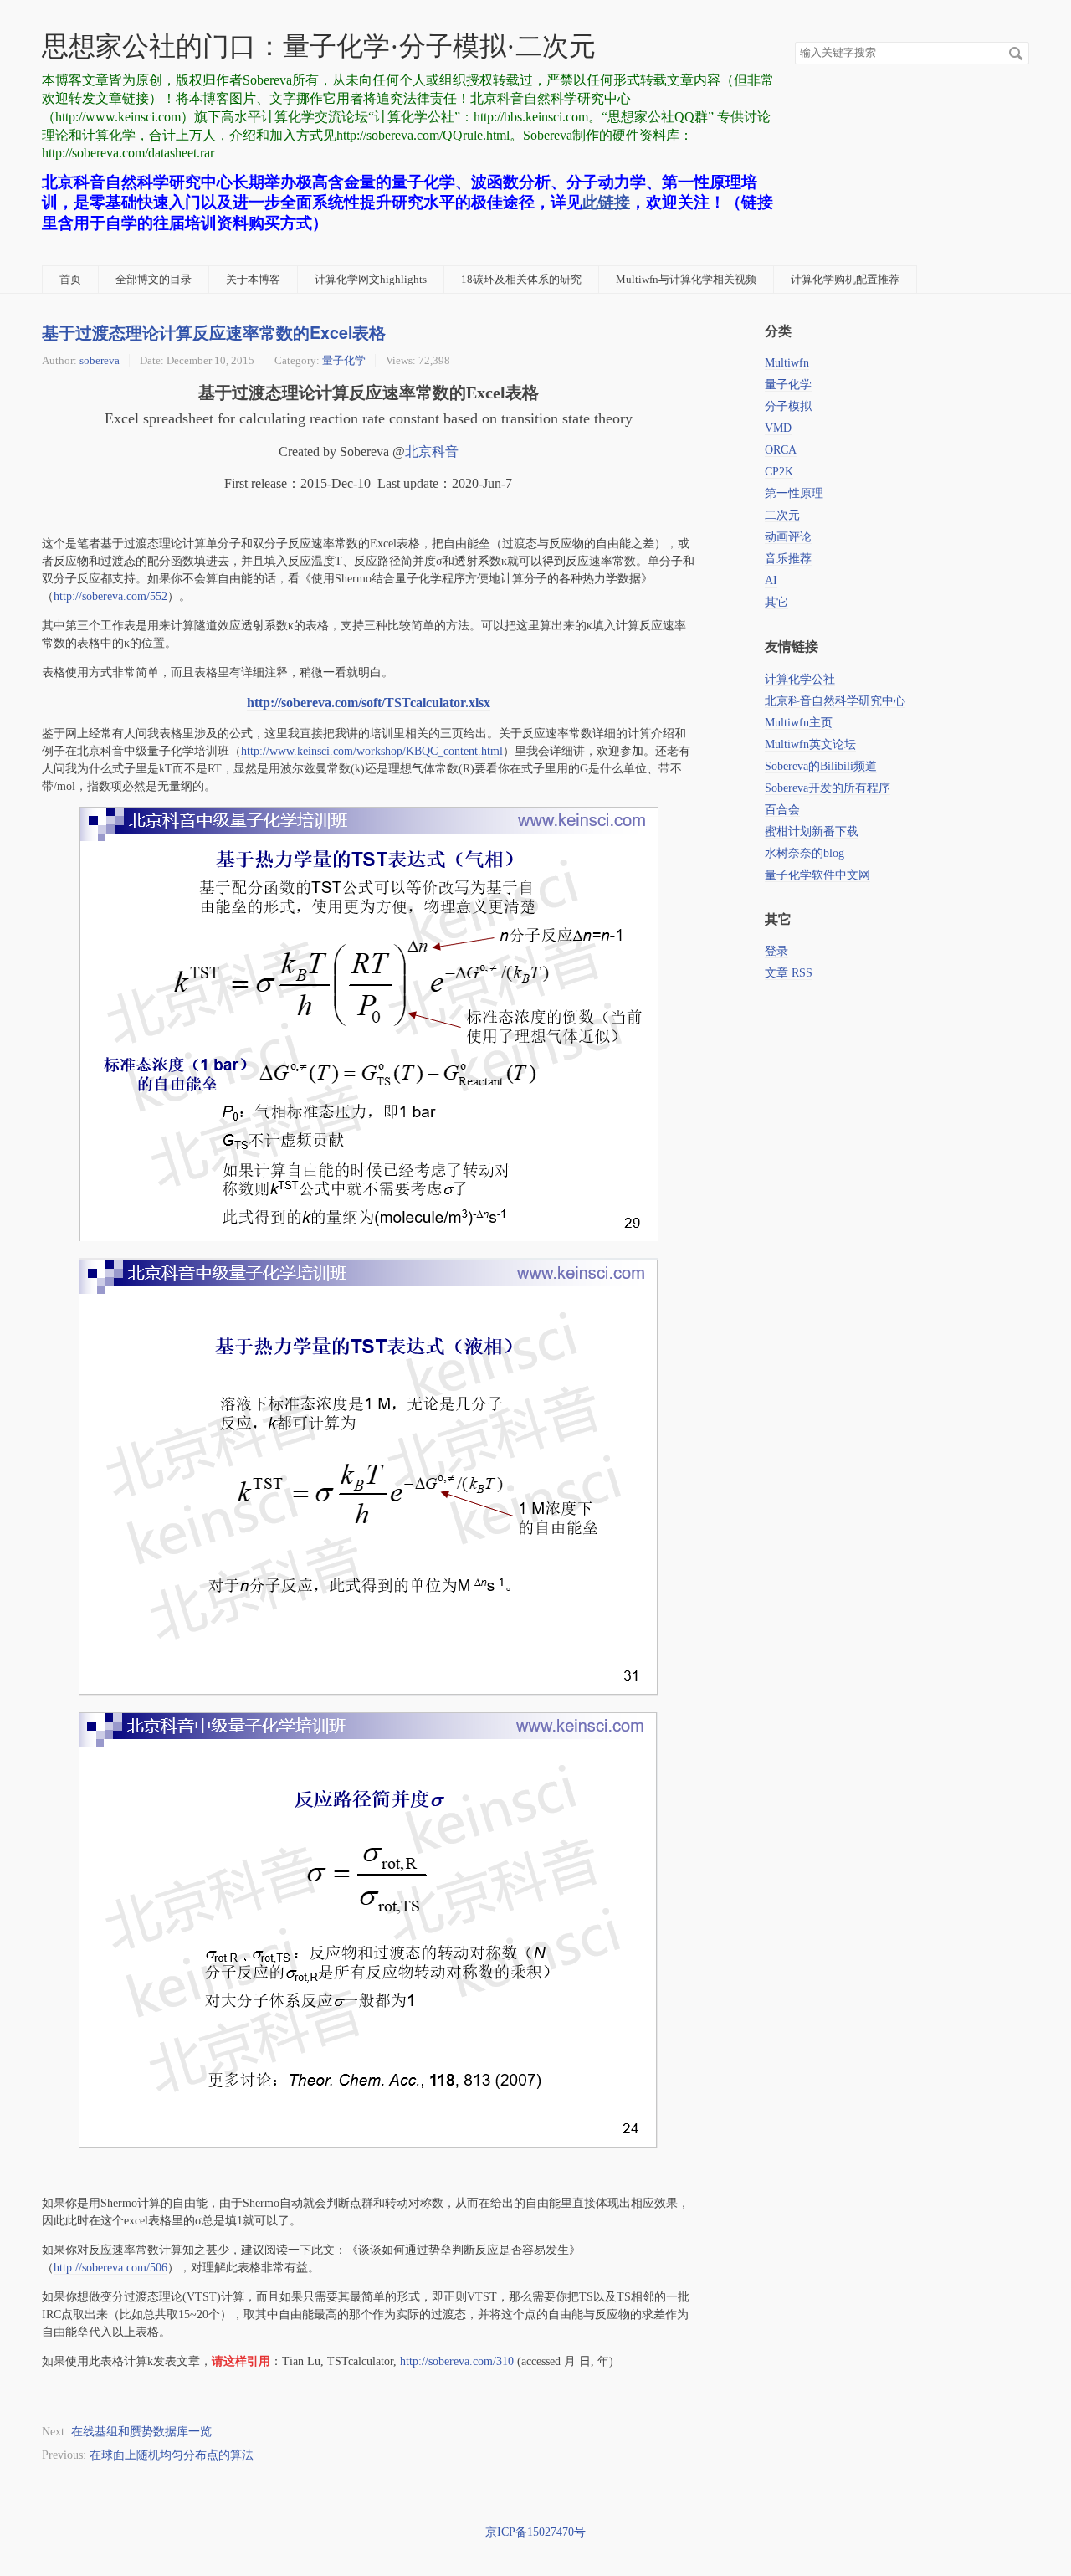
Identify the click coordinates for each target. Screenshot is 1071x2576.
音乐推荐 (788, 559)
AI (771, 580)
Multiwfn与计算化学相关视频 (686, 280)
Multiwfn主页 (799, 723)
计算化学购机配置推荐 (845, 280)
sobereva (100, 360)
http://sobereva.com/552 (110, 596)
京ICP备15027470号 (535, 2532)
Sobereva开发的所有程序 (828, 788)
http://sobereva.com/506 (110, 2268)
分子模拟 (788, 406)
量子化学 (344, 360)
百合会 (782, 810)
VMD (778, 428)
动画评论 (788, 537)
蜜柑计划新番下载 (812, 831)
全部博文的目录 (154, 280)
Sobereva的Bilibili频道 (821, 766)
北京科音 (432, 452)
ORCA (781, 450)
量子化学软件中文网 (817, 875)
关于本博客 (253, 280)
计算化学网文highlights (371, 280)
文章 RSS (789, 973)
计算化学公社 (800, 679)
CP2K (779, 472)
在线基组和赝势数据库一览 (141, 2432)
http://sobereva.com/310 (457, 2361)
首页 (70, 280)
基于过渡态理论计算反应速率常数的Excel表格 (214, 332)
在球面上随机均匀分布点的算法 (172, 2455)
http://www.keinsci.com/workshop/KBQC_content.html (372, 751)
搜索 (1016, 54)
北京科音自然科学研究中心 (835, 701)
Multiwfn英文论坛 (810, 744)
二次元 (782, 515)
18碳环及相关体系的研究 (521, 280)
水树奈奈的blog (805, 853)
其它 (776, 602)
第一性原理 (794, 493)
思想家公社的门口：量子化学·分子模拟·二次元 (319, 46)
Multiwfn (787, 363)
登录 (776, 951)
